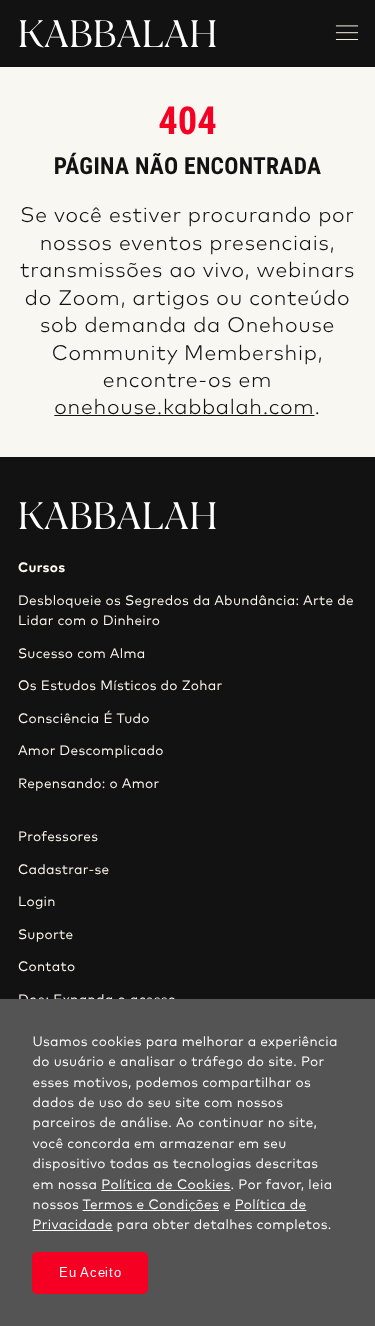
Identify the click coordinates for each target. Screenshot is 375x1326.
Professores (58, 837)
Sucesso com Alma (82, 654)
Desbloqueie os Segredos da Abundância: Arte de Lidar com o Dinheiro (186, 611)
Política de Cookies (165, 1185)
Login (37, 902)
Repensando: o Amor (89, 784)
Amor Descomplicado (91, 751)
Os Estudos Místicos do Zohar (120, 686)
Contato (47, 967)
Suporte (46, 935)
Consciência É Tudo (84, 719)
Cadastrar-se (64, 870)
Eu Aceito (90, 1272)
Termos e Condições (151, 1205)
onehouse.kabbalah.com (184, 408)
